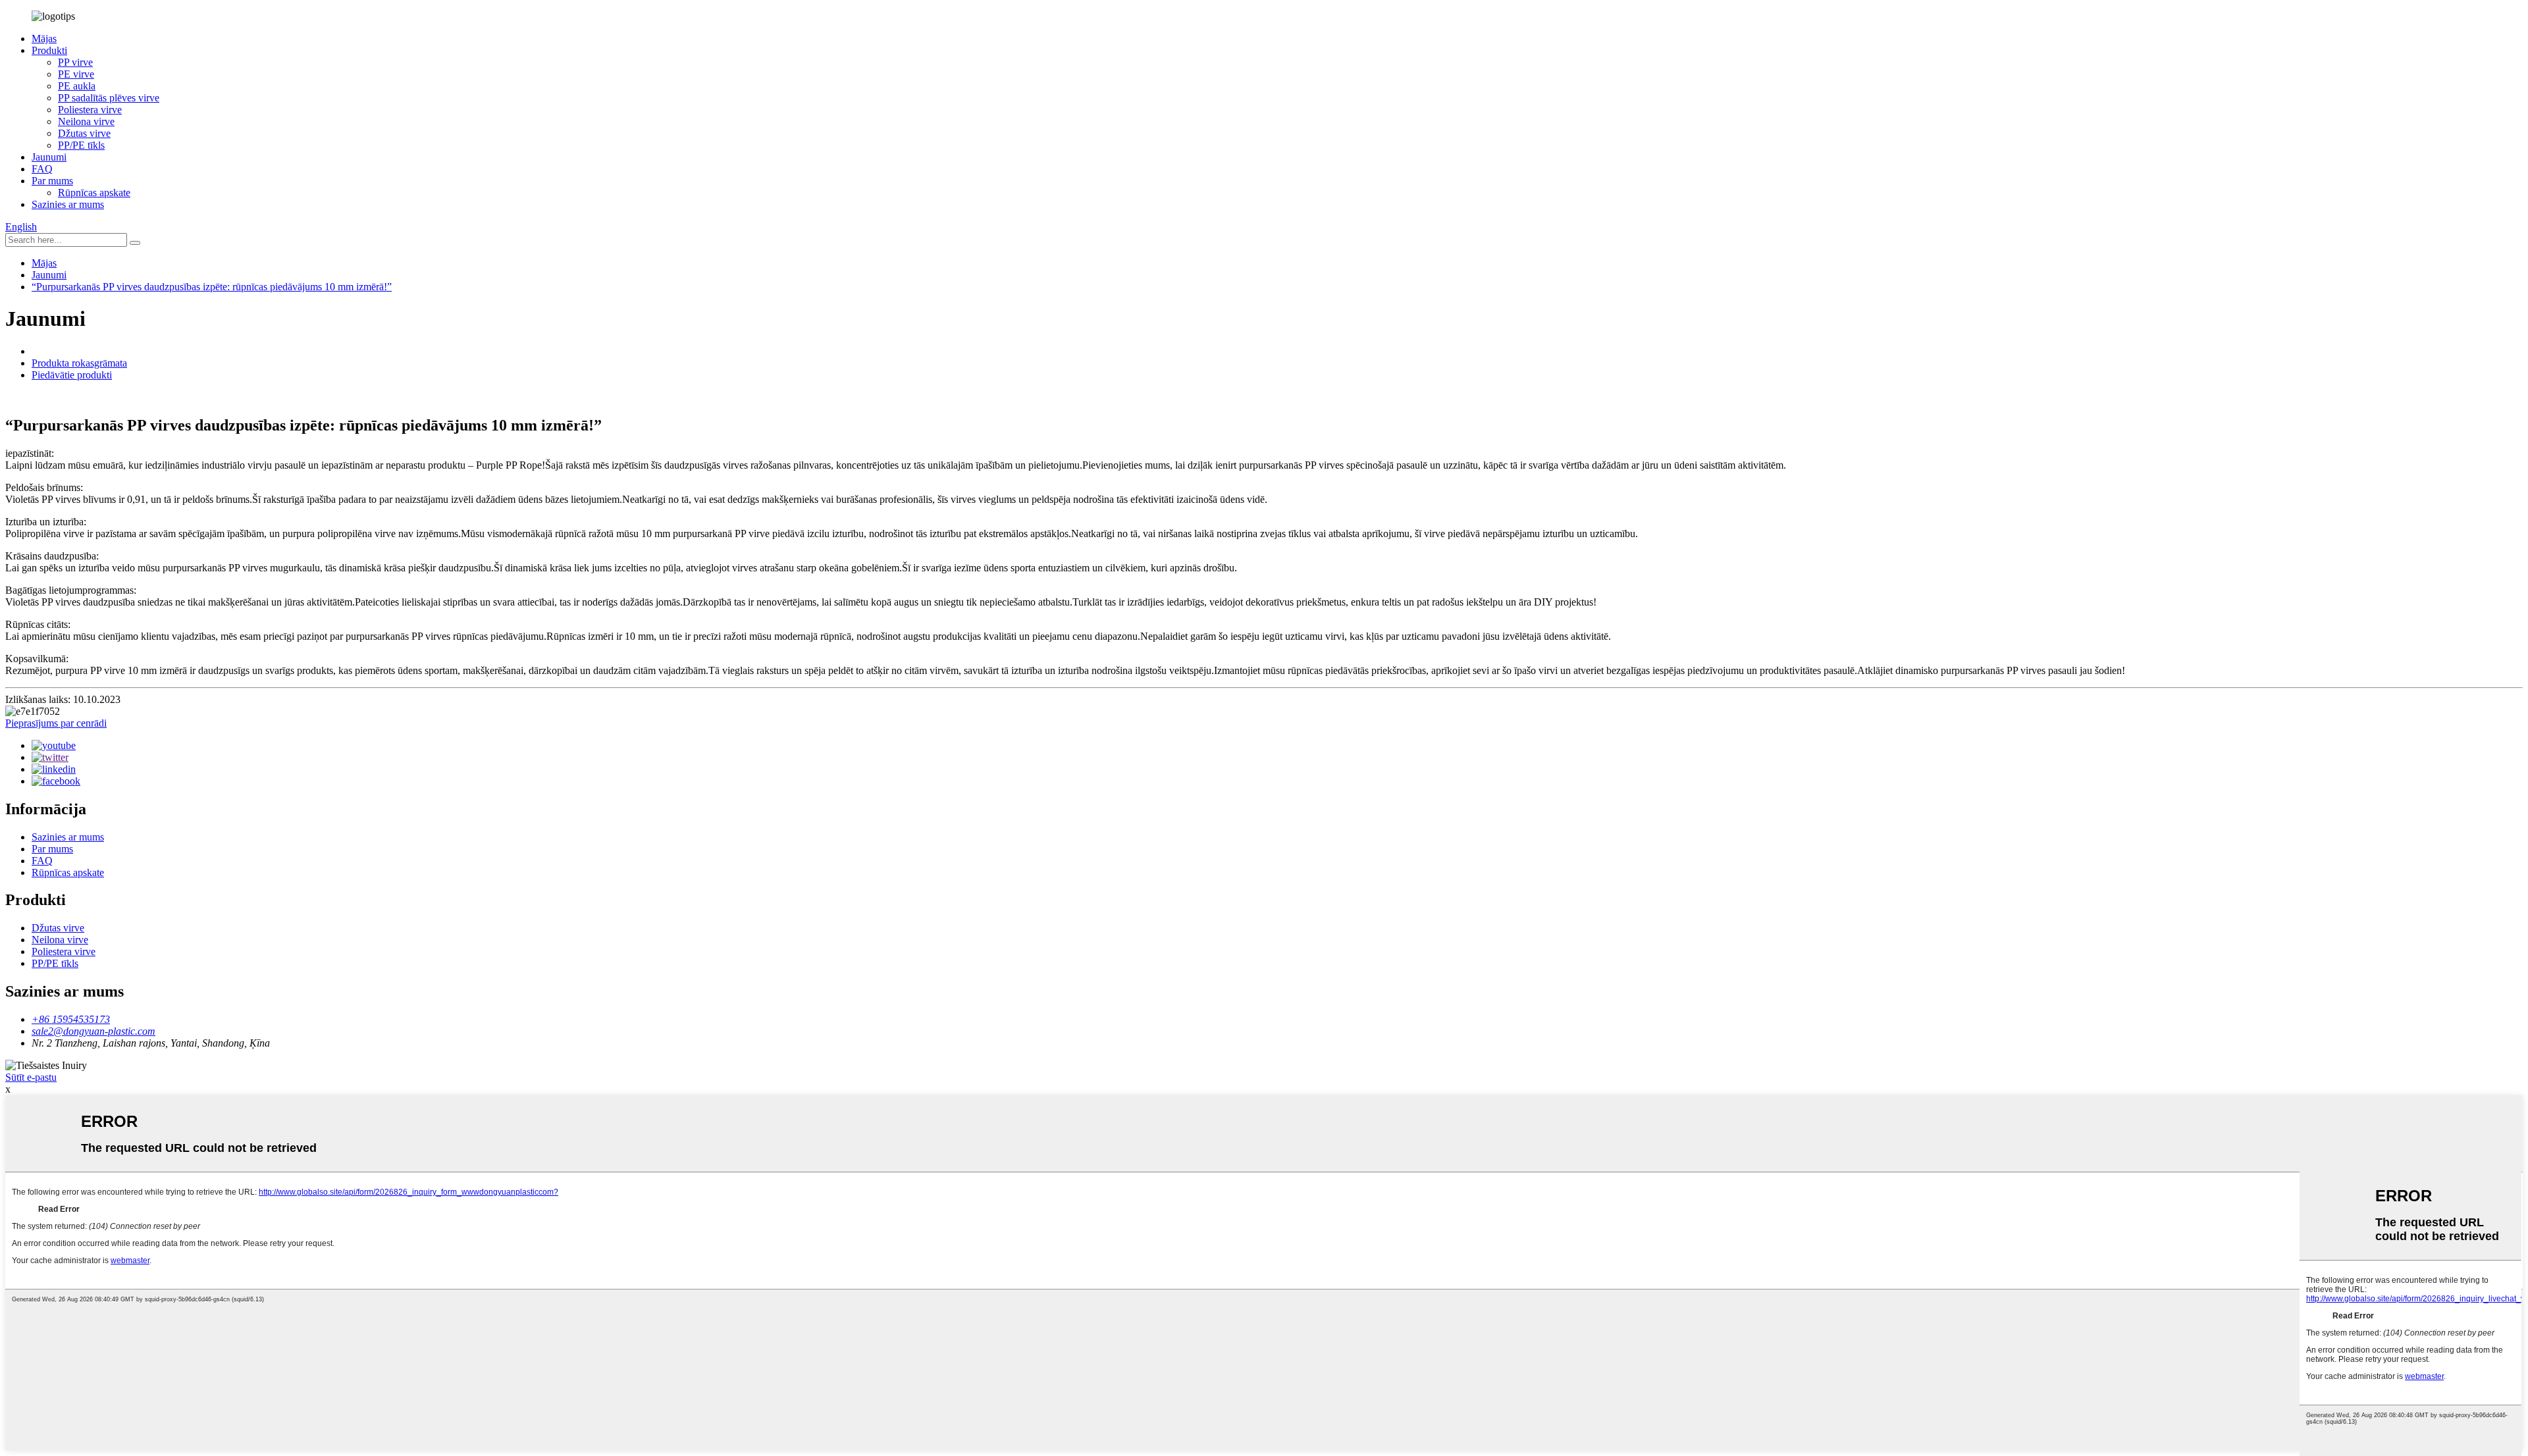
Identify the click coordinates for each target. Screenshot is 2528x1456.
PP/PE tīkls (81, 145)
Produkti (49, 50)
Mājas (44, 39)
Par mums (52, 181)
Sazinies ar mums (68, 204)
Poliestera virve (90, 110)
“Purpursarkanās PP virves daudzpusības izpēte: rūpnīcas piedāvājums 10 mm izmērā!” (212, 287)
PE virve (76, 74)
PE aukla (77, 86)
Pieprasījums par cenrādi (56, 723)
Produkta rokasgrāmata (79, 363)
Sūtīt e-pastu (31, 1077)
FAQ (42, 169)
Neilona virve (86, 121)
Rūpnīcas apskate (94, 193)
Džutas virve (84, 133)
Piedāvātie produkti (72, 375)
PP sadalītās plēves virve (109, 98)
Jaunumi (49, 157)
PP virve (75, 62)
